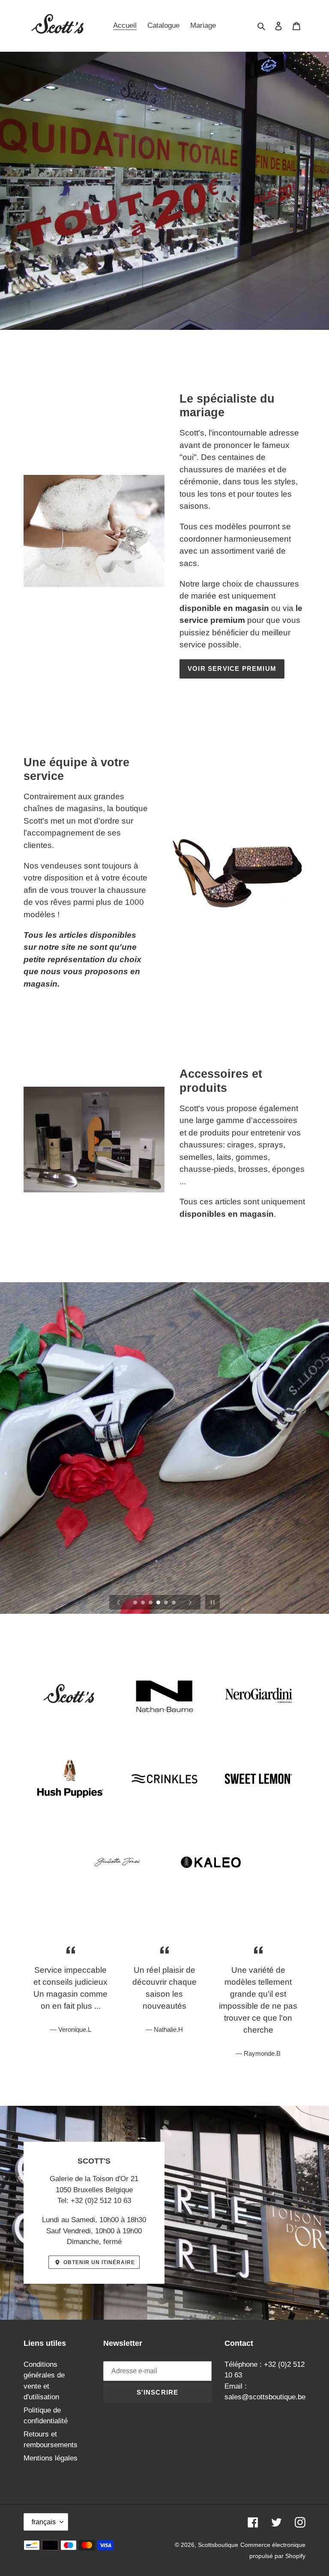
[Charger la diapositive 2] (144, 1603)
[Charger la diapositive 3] (151, 1603)
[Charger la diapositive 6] (174, 1603)
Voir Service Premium (232, 668)
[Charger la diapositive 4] (159, 1603)
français (44, 2522)
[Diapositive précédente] (119, 1602)
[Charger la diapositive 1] (136, 1603)
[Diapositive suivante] (190, 1602)
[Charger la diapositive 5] (167, 1603)
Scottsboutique (218, 2545)
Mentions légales (51, 2458)
